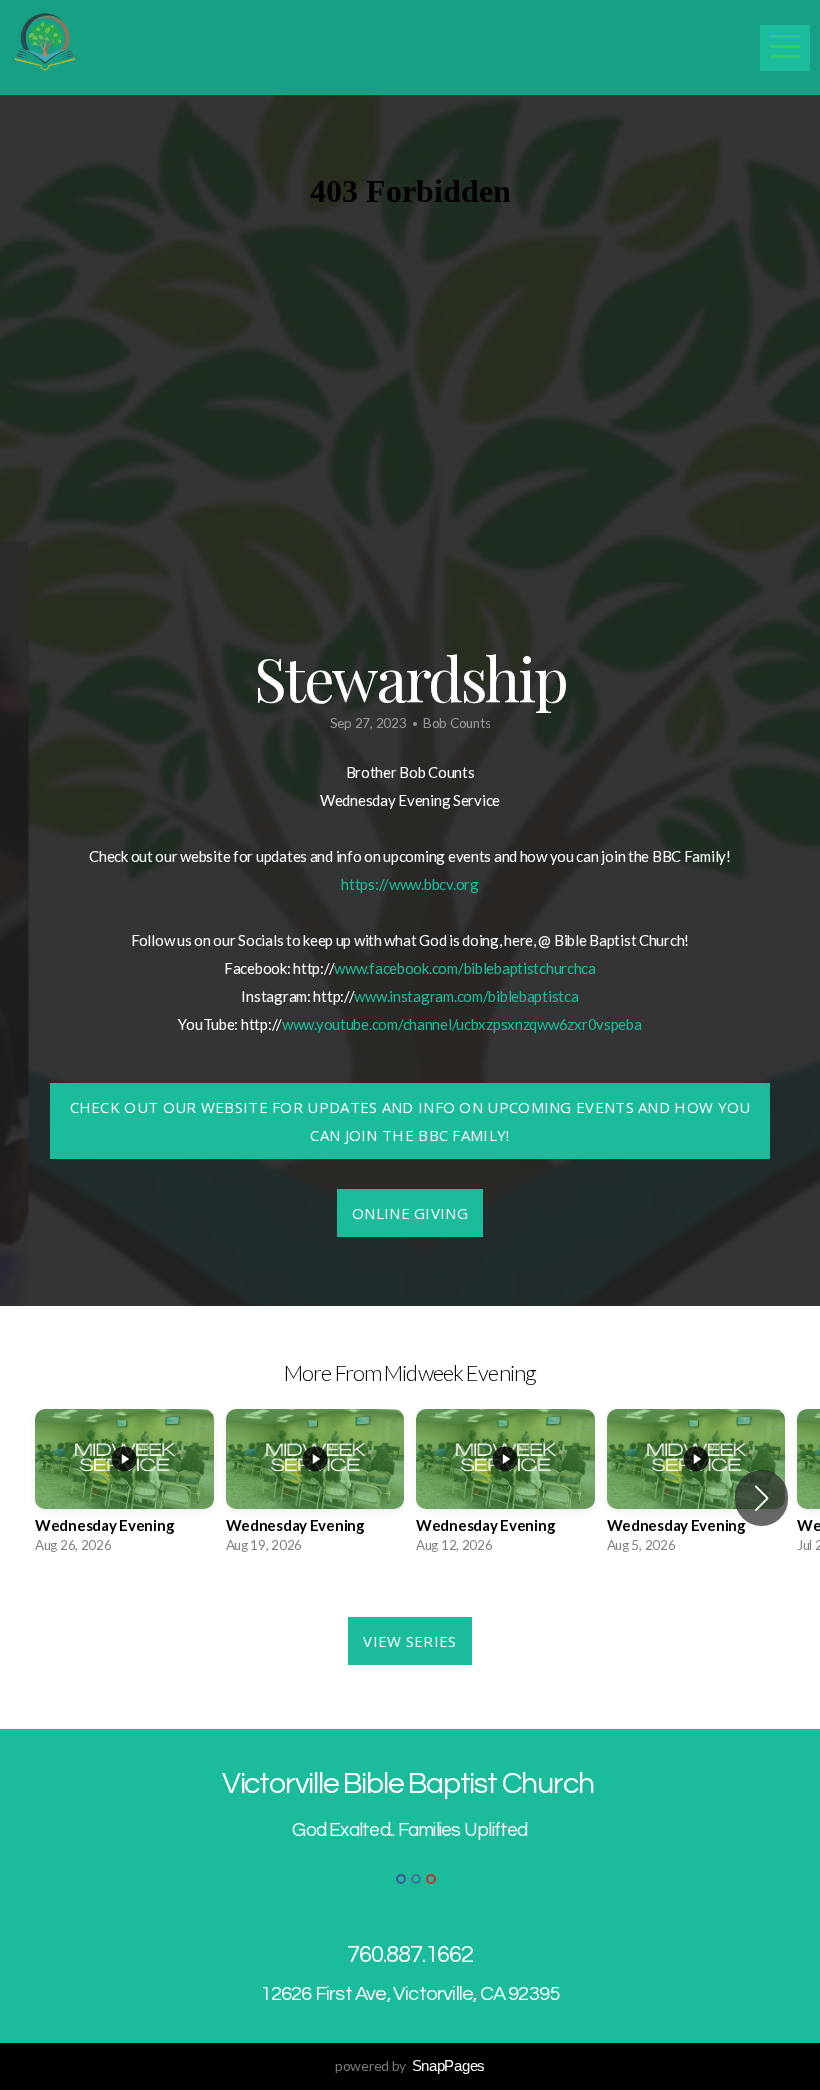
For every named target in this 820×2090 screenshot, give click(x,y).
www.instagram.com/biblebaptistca (466, 996)
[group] (124, 1487)
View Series (409, 1641)
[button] (761, 1498)
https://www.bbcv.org (409, 884)
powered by (410, 2065)
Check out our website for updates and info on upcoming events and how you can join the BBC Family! (410, 1121)
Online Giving (410, 1213)
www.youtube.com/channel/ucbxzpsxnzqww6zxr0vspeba (462, 1024)
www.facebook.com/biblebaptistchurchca (465, 968)
